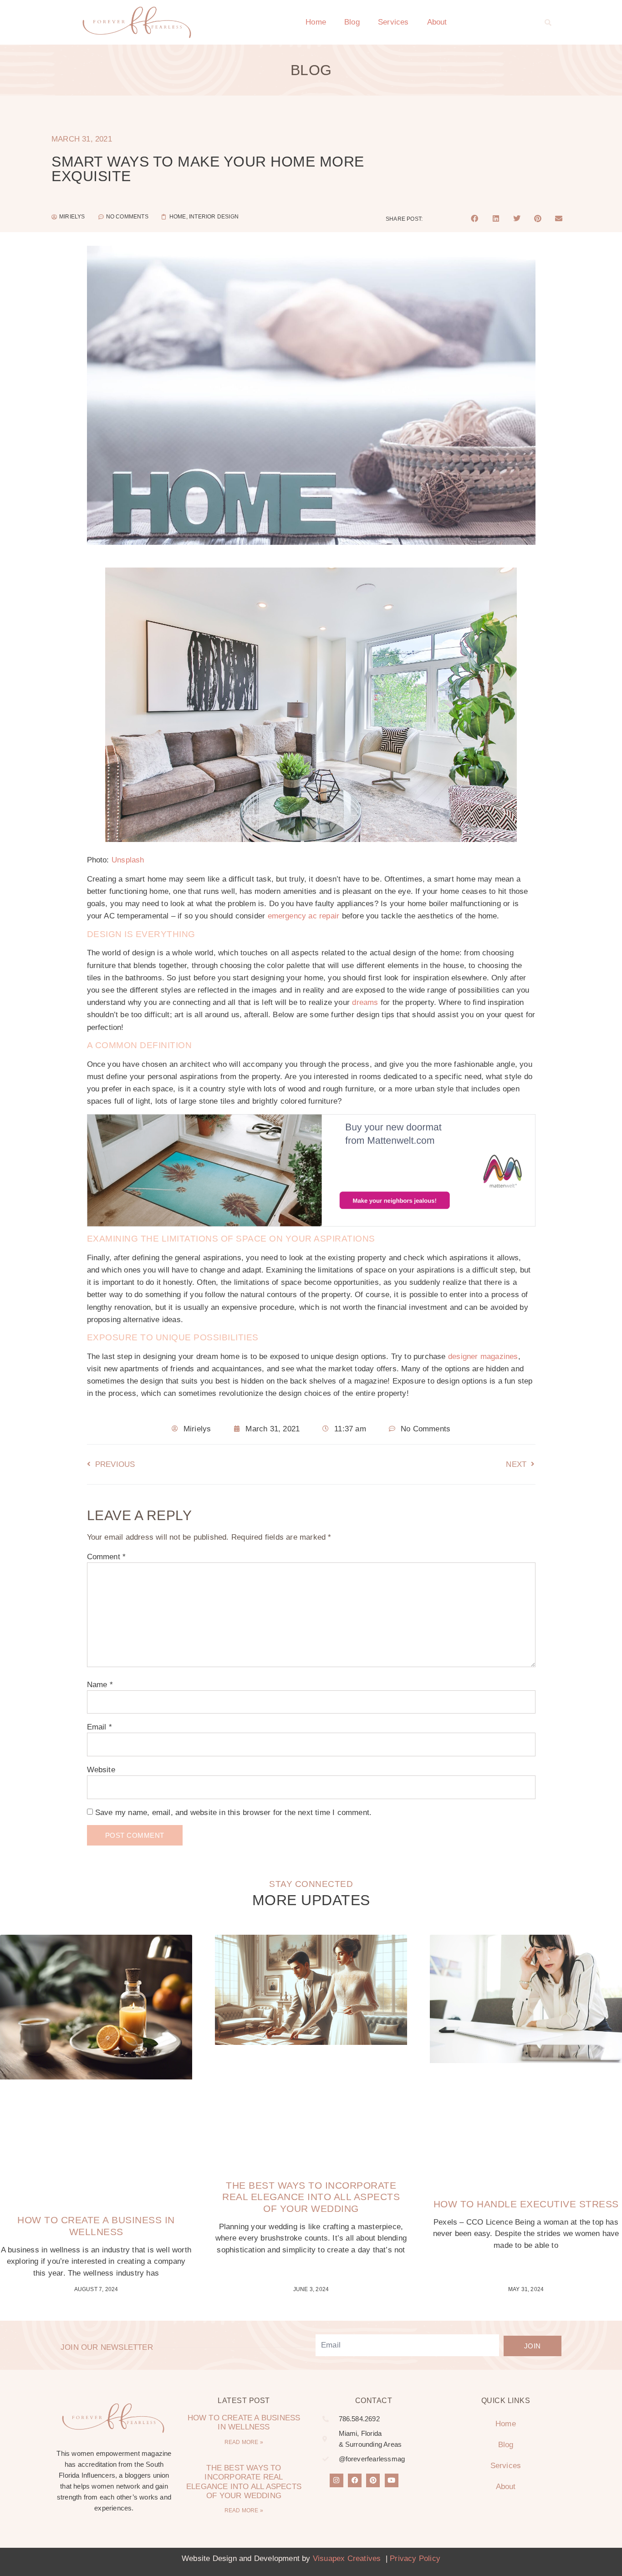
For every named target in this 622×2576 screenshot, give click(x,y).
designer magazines (483, 1356)
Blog (352, 22)
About (437, 22)
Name (100, 1685)
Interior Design (214, 217)
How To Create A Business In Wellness (244, 2422)
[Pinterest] (373, 2480)
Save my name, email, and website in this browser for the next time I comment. (233, 1813)
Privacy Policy (415, 2558)
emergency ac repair (304, 916)
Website (101, 1770)
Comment (107, 1557)
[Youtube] (392, 2480)
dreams (365, 1002)
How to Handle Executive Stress (526, 2204)
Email (99, 1727)
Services (393, 22)
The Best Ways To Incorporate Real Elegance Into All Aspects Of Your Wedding (311, 2197)
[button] (548, 22)
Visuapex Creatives (347, 2558)
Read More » (244, 2442)
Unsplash (128, 860)
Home (316, 22)
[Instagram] (336, 2480)
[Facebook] (355, 2480)
